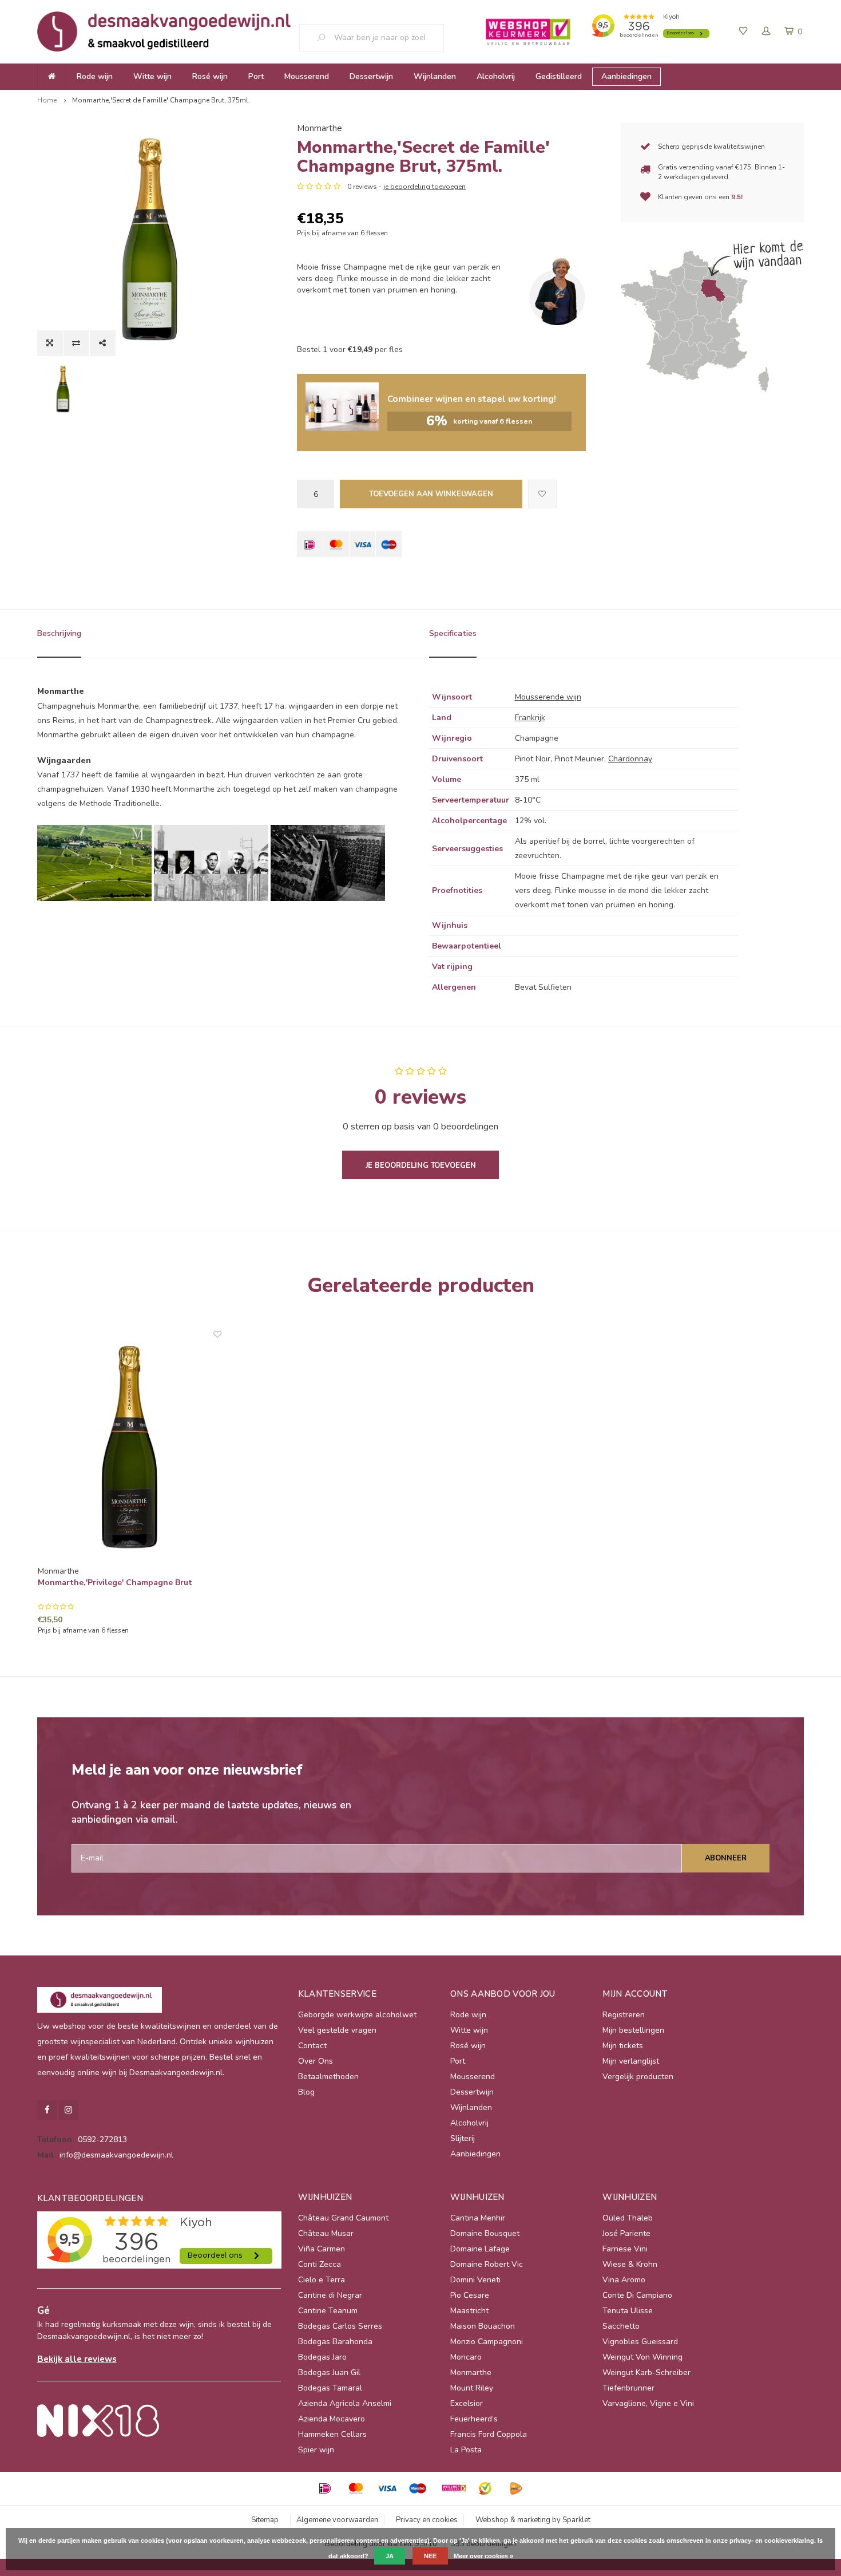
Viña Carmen (322, 2249)
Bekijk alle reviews (77, 2359)
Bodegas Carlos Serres (340, 2326)
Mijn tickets (623, 2046)
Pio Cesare (470, 2295)
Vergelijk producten (638, 2077)
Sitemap (265, 2520)
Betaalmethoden (328, 2077)
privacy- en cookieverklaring (772, 2541)
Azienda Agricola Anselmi (345, 2403)
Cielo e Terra (322, 2280)
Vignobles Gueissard (640, 2342)
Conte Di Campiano (637, 2295)
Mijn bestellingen (633, 2030)
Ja (390, 2556)
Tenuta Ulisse (628, 2311)
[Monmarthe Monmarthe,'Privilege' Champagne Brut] (130, 1447)
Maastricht (469, 2311)
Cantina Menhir (478, 2218)
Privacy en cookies (427, 2520)
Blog (306, 2092)
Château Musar (326, 2233)
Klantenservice (337, 1994)
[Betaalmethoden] (310, 544)
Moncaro (466, 2357)
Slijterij (463, 2138)
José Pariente (626, 2233)
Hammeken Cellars (332, 2434)
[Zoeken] (326, 38)
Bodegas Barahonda (335, 2342)
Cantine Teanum (328, 2311)
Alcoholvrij (496, 76)
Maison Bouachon (483, 2326)
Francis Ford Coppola (489, 2434)
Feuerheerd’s (474, 2419)
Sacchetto (621, 2326)
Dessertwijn (371, 76)
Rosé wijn (210, 76)
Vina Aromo (624, 2280)
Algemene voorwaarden (337, 2520)
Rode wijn (95, 76)
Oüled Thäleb (628, 2218)
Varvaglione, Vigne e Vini (648, 2403)
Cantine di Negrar (330, 2295)
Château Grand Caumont (343, 2218)
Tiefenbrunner (628, 2388)
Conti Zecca (320, 2264)
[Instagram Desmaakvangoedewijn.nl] (68, 2110)
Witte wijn (152, 76)
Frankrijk (530, 718)
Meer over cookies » (483, 2556)
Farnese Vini (625, 2249)
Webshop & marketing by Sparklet (533, 2520)
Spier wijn (316, 2450)
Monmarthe (320, 128)
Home (47, 100)
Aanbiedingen (626, 76)
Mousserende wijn (548, 697)
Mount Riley (472, 2388)
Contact (312, 2046)
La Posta (466, 2450)
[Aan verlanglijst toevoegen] (542, 494)
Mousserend (307, 76)
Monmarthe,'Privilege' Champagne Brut (115, 1583)
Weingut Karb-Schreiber (646, 2372)
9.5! (737, 197)
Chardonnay (630, 759)
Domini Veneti (475, 2280)
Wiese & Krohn (630, 2264)
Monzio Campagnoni (487, 2342)
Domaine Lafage (480, 2249)
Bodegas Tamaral (330, 2388)
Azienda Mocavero (332, 2419)
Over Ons (316, 2061)
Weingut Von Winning (642, 2357)
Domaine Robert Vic (487, 2264)
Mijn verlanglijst (631, 2061)
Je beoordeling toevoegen (421, 1165)
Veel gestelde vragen (337, 2030)
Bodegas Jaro (322, 2357)
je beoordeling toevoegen (425, 187)
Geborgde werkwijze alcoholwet (357, 2015)
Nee (430, 2556)
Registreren (624, 2015)
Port (256, 76)
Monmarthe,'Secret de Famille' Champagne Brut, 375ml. (161, 100)
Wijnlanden (435, 76)
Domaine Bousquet (485, 2233)
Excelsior (467, 2403)
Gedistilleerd (559, 76)
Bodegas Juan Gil (329, 2372)
